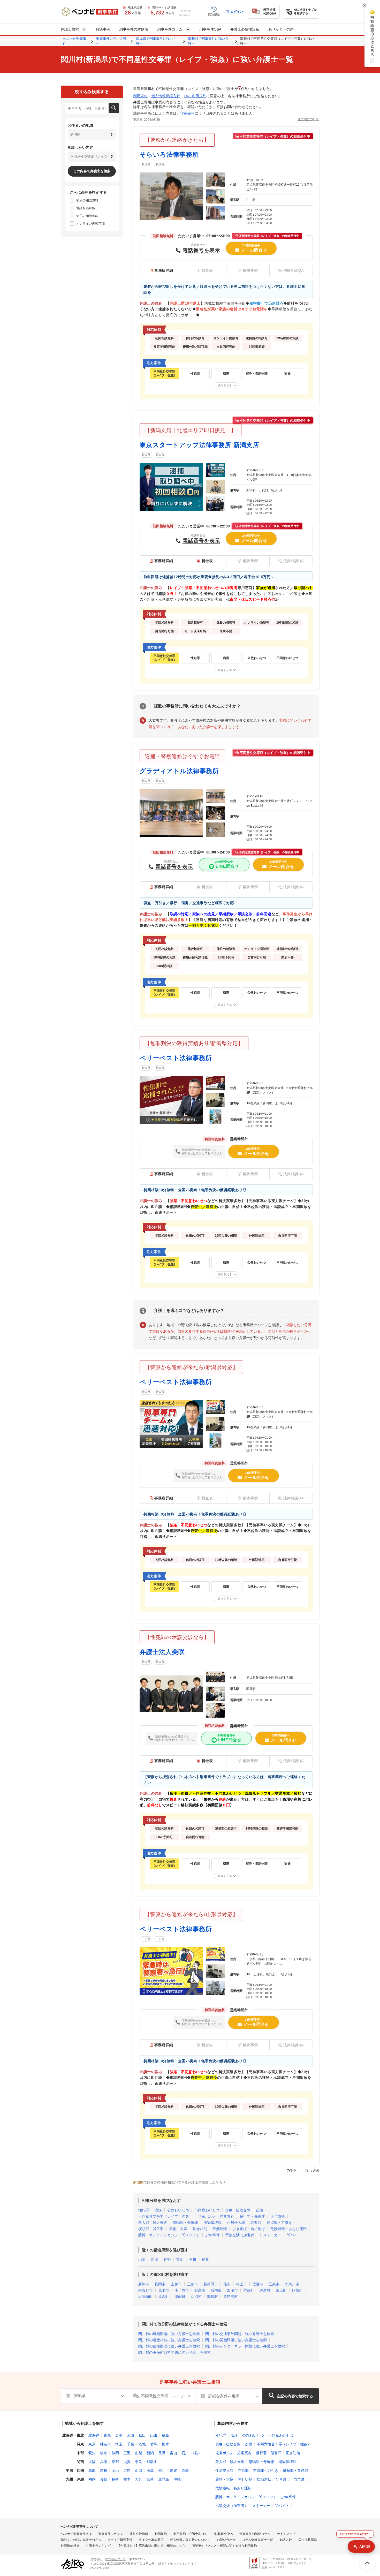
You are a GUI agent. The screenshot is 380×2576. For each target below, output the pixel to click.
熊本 (127, 2479)
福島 (165, 2435)
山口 (139, 2471)
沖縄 (177, 2479)
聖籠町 (249, 2290)
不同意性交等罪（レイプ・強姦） (165, 2216)
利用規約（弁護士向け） (191, 2534)
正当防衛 (278, 2216)
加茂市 (232, 2290)
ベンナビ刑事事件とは (76, 2534)
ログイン (237, 12)
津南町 (180, 2297)
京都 (115, 2462)
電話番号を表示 (201, 250)
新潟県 (146, 164)
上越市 (176, 2284)
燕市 (227, 2284)
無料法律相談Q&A (270, 12)
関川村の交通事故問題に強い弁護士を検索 (240, 2334)
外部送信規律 (70, 2546)
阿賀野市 (146, 2290)
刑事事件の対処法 (134, 29)
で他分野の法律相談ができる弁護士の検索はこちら (178, 2182)
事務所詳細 (164, 270)
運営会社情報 (139, 2534)
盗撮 (260, 2210)
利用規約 (140, 96)
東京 (92, 2444)
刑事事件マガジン (111, 2534)
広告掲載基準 (308, 2540)
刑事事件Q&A (210, 29)
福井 (205, 2260)
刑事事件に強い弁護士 (111, 41)
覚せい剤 (200, 2229)
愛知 (92, 2453)
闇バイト (294, 2235)
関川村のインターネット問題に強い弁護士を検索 (245, 2346)
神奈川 (105, 2444)
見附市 (164, 2290)
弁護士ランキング (98, 2546)
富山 (180, 2260)
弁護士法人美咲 (162, 1652)
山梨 (142, 2260)
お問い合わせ (226, 2540)
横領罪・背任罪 (151, 2229)
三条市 (193, 2284)
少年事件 (212, 2235)
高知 (185, 2471)
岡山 (115, 2471)
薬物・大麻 (178, 2229)
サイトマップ (286, 2534)
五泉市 (274, 2284)
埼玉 (119, 2444)
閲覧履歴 (214, 14)
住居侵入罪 (236, 2223)
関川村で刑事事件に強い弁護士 (208, 41)
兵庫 (104, 2462)
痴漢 (158, 2210)
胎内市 (216, 2290)
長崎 (115, 2479)
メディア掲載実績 (120, 2540)
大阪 (92, 2462)
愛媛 (173, 2471)
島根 (104, 2471)
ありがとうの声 (281, 29)
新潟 (155, 2260)
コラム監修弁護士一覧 (257, 2540)
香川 (162, 2471)
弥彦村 (265, 2290)
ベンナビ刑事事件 (75, 41)
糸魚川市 (292, 2284)
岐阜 (104, 2453)
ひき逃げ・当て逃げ (249, 2229)
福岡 (92, 2479)
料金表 (207, 561)
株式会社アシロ (116, 2559)
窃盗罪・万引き (279, 2223)
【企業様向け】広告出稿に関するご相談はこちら (151, 2546)
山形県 (146, 1939)
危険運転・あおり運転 (288, 2229)
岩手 (119, 2435)
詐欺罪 (256, 2223)
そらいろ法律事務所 (169, 154)
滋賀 (127, 2462)
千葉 (131, 2444)
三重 (127, 2453)
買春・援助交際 (238, 2210)
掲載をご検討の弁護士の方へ (81, 2540)
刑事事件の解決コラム (255, 2534)
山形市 (160, 1939)
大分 (139, 2479)
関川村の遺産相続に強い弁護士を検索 (169, 2340)
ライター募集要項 (151, 2540)
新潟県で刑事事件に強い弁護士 (156, 41)
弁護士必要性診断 (245, 29)
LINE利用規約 (195, 96)
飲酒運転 (220, 2229)
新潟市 (160, 164)
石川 (193, 2260)
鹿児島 (164, 2479)
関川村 (212, 2297)
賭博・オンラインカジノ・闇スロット (169, 2235)
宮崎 (150, 2479)
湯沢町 (164, 2297)
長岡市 (160, 2284)
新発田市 (211, 2284)
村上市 (241, 2284)
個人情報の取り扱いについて (190, 2540)
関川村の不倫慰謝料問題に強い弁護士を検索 (174, 2352)
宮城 (131, 2435)
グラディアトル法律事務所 (179, 771)
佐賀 (104, 2479)
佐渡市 (258, 2284)
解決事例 (103, 29)
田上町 (281, 2290)
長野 (167, 2260)
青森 (107, 2435)
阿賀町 (298, 2290)
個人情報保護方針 (166, 96)
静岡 (115, 2453)
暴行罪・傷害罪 (252, 2216)
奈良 (139, 2462)
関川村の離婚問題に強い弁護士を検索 (169, 2334)
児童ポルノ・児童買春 (216, 2216)
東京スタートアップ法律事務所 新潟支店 (199, 445)
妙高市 (200, 2290)
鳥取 (92, 2471)
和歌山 (152, 2462)
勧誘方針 (286, 2540)
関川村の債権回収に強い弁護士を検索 (169, 2346)
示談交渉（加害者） (241, 2235)
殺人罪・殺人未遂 (153, 2223)
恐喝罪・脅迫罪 (185, 2223)
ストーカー (272, 2235)
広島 (127, 2471)
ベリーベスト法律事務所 (176, 1058)
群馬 (154, 2444)
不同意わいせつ (207, 2210)
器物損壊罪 (212, 2223)
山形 (154, 2435)
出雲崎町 (146, 2297)
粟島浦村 (231, 2297)
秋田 (142, 2435)
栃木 (165, 2444)
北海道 (94, 2435)
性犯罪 (144, 2210)
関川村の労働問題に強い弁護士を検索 (236, 2340)
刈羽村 (196, 2297)
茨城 (142, 2444)
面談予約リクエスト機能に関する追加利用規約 (224, 2546)
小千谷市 (182, 2290)
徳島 (150, 2471)
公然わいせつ (178, 2210)
